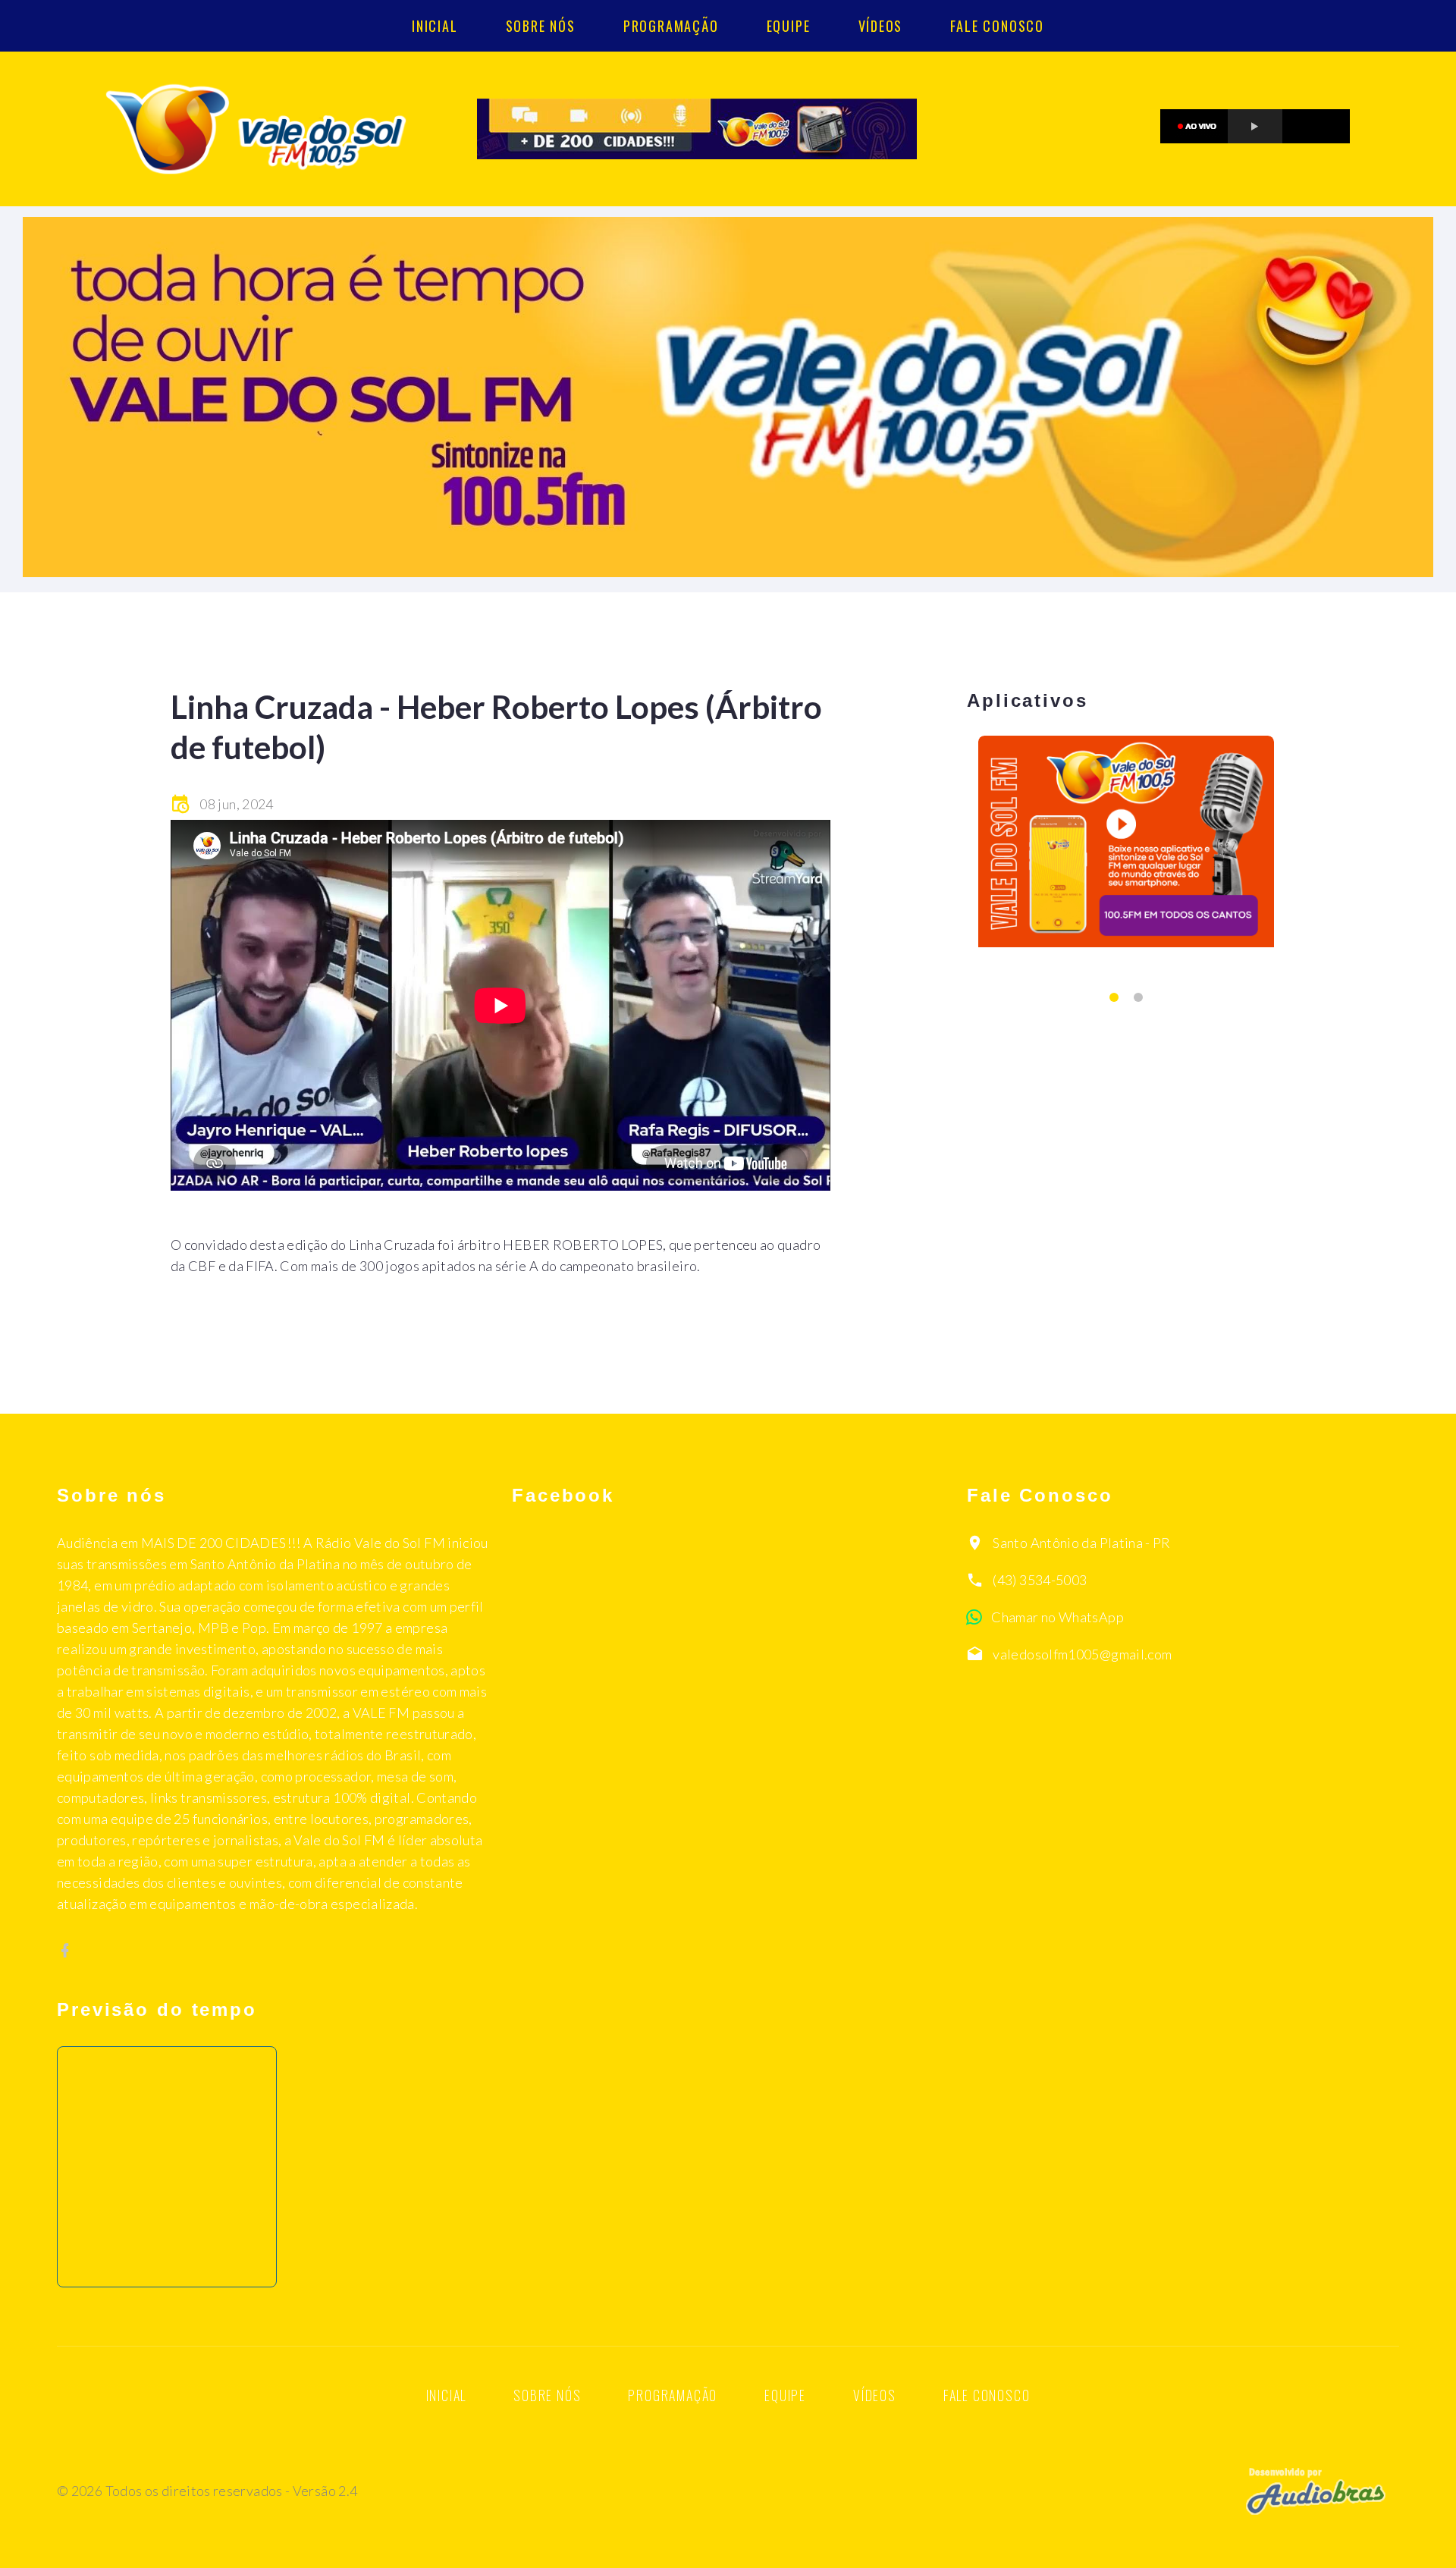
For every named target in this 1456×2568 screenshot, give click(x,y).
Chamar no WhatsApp (1057, 1617)
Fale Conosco (997, 26)
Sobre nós (541, 26)
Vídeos (881, 26)
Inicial (435, 26)
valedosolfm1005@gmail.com (1082, 1654)
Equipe (789, 26)
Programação (671, 26)
